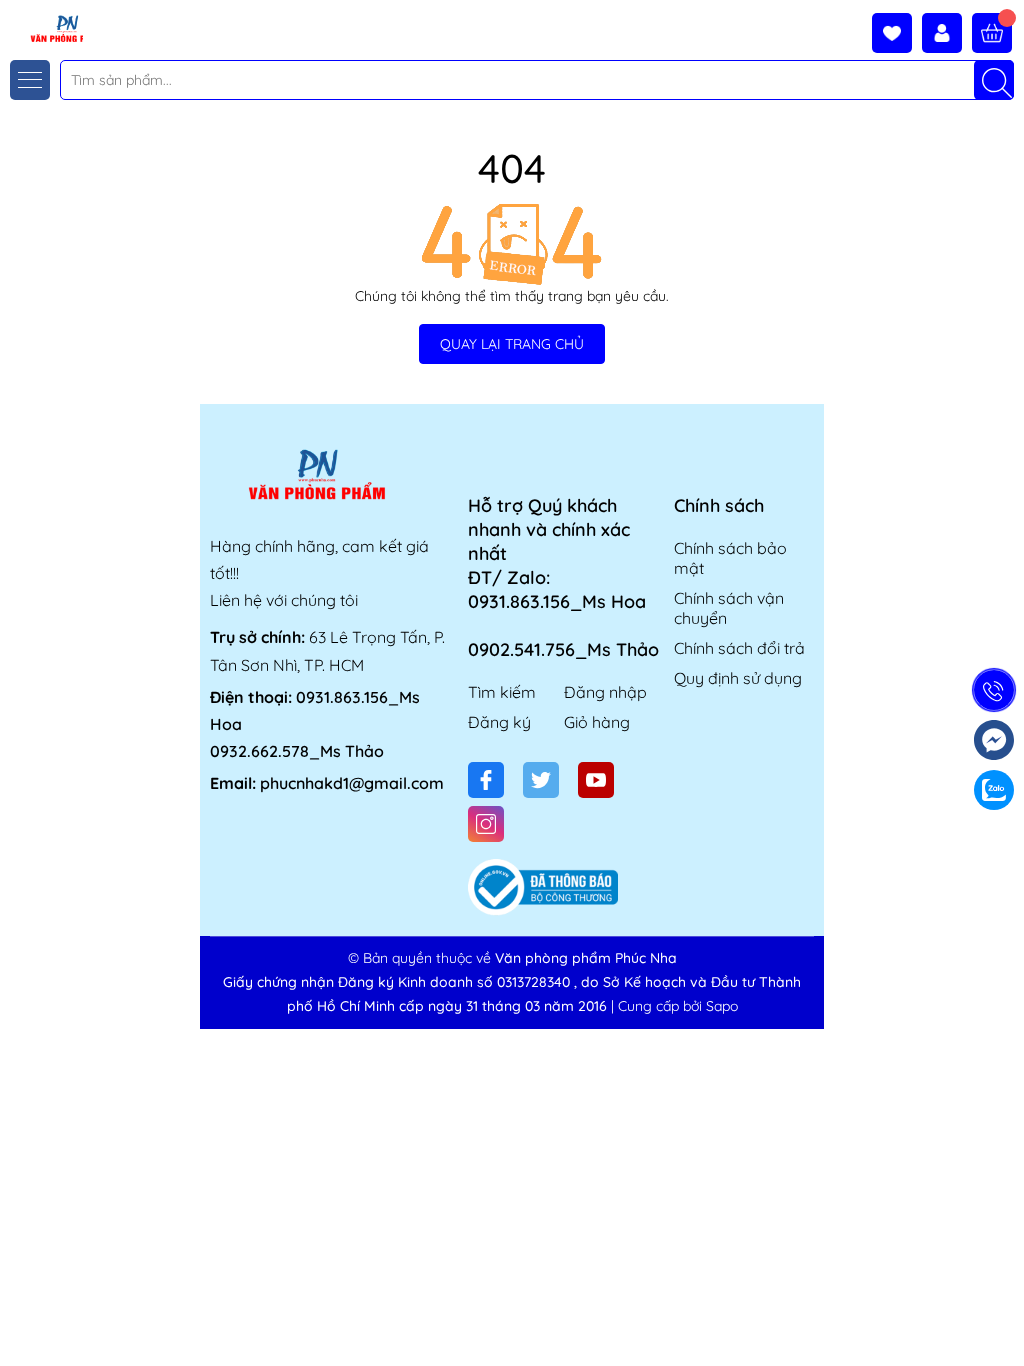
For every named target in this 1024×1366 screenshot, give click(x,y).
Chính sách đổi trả (739, 648)
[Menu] (30, 80)
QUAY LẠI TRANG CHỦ (512, 344)
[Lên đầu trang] (1001, 1318)
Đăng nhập (605, 692)
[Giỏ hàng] (992, 33)
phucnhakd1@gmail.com (352, 783)
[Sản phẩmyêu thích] (897, 33)
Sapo (722, 1006)
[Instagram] (486, 824)
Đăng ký (499, 722)
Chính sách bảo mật (730, 558)
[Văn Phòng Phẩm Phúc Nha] (43, 27)
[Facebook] (486, 780)
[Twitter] (541, 780)
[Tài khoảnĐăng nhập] (947, 33)
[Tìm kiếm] (994, 80)
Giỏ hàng (597, 722)
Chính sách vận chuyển (729, 608)
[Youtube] (596, 780)
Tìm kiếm (502, 692)
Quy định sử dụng (738, 678)
